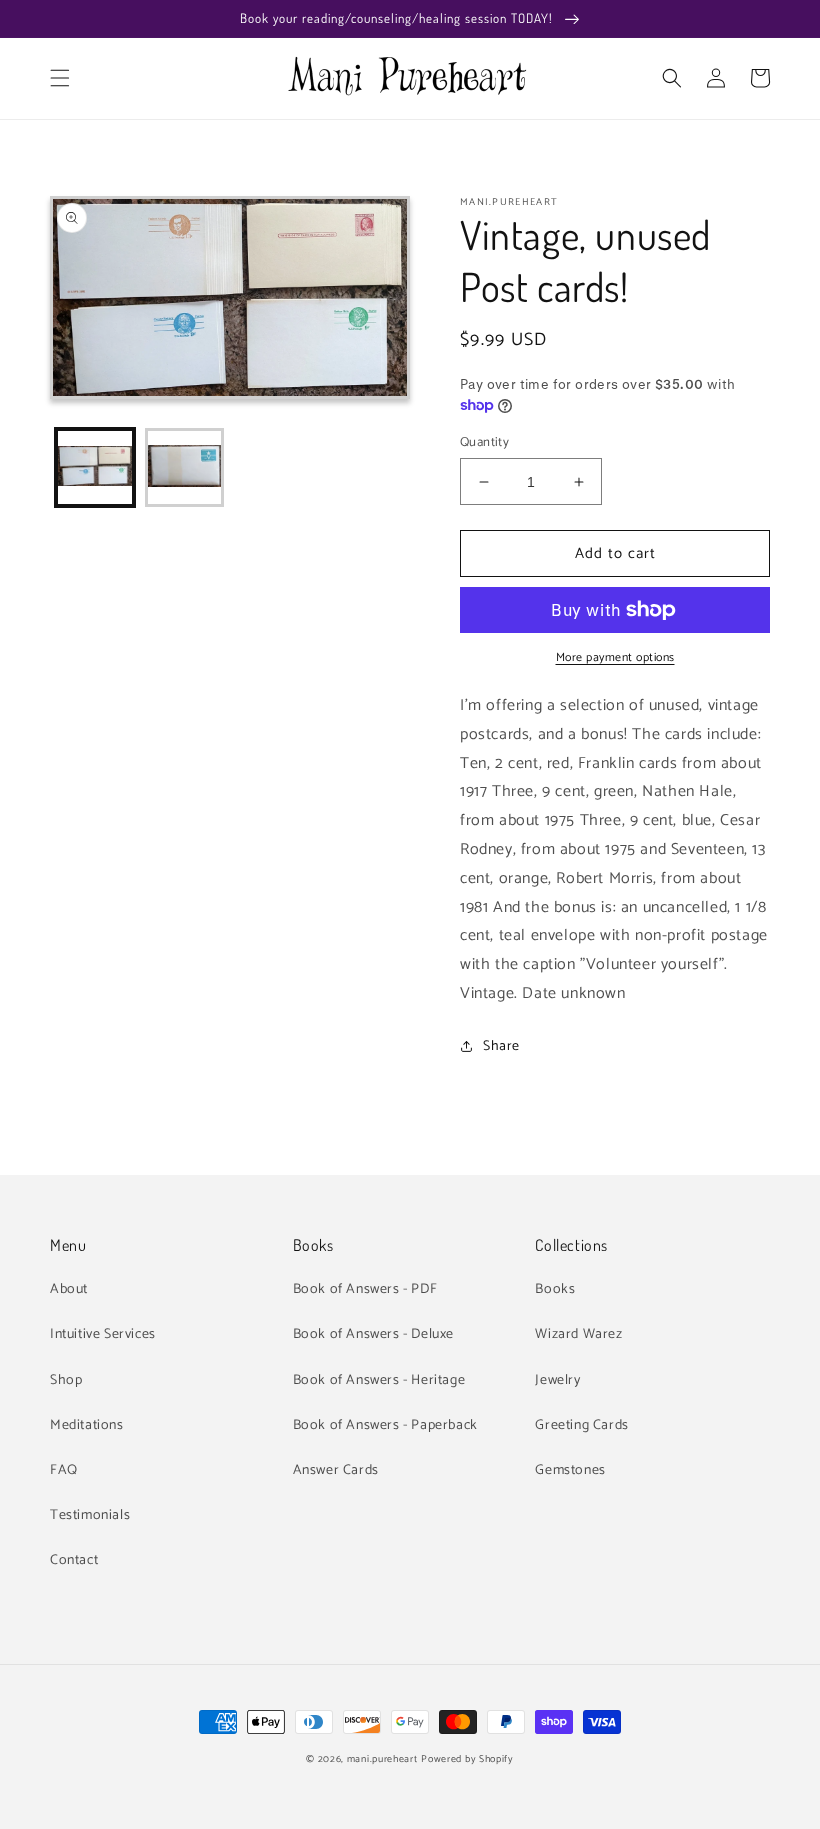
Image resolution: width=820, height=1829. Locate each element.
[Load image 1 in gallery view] (95, 468)
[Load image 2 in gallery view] (185, 468)
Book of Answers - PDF (365, 1289)
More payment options (615, 658)
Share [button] (501, 1046)
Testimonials (90, 1515)
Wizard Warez (578, 1334)
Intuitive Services (103, 1334)
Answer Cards (336, 1470)
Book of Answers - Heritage (379, 1380)
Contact (74, 1560)
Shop (66, 1380)
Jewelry (557, 1380)
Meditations (87, 1425)
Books (555, 1289)
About (69, 1289)
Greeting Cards (581, 1425)
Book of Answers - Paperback (385, 1425)
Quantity (484, 443)
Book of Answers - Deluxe (373, 1334)
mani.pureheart (382, 1759)
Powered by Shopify (467, 1759)
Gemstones (570, 1470)
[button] (60, 78)
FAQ (64, 1470)
